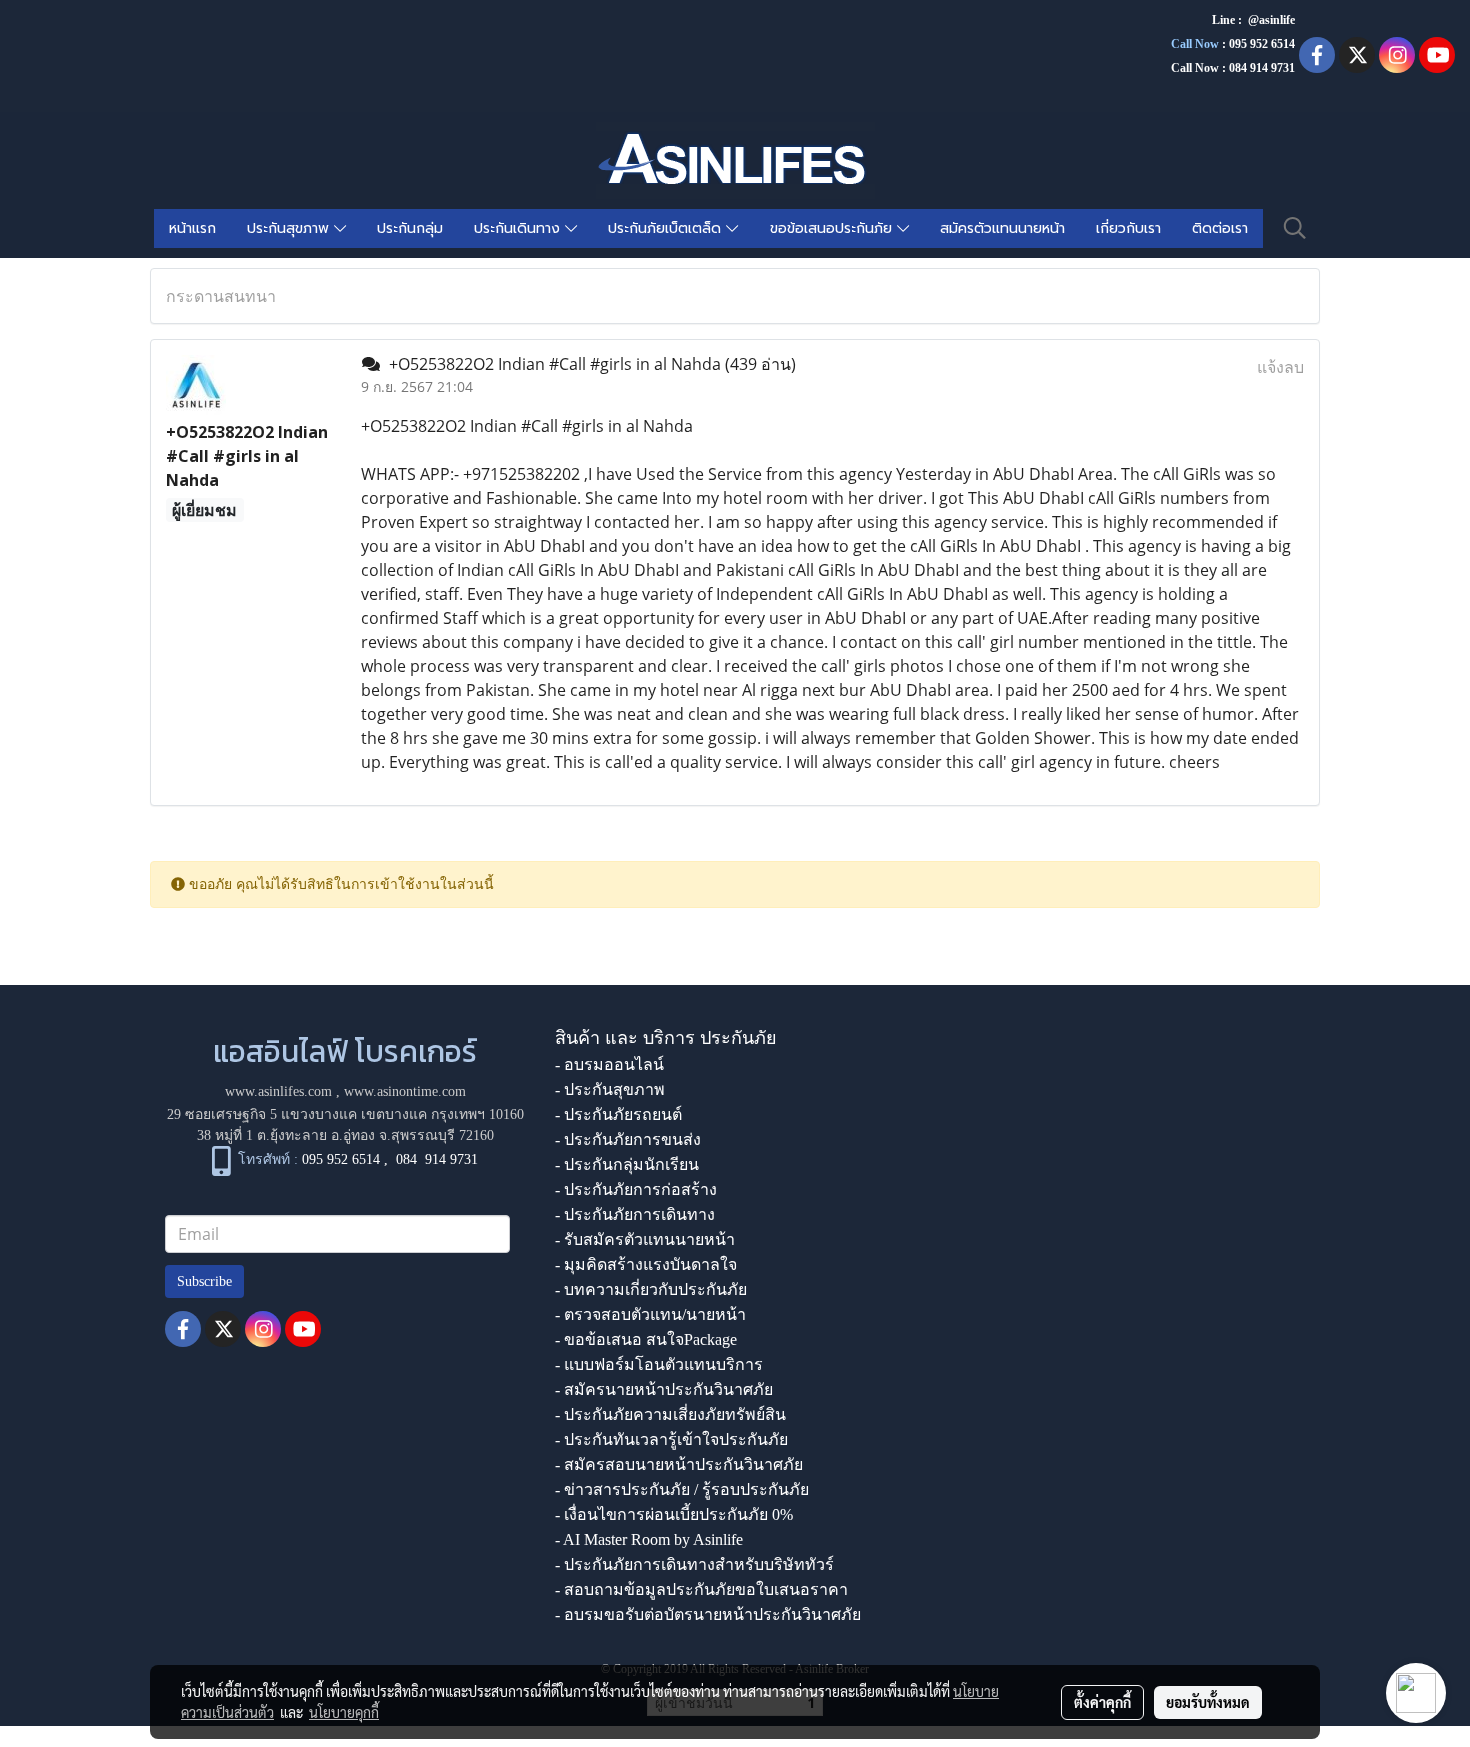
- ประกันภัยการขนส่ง (628, 1139)
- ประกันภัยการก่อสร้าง (636, 1189)
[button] (1295, 228)
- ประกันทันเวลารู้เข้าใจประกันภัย (671, 1439)
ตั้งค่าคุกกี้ (1102, 1702)
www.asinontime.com (405, 1091)
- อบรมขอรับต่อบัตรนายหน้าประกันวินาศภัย (708, 1614)
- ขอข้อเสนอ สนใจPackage (646, 1339)
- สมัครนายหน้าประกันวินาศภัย (664, 1389)
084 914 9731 (437, 1160)
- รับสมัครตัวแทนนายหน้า (645, 1239)
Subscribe (204, 1281)
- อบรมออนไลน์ (609, 1064)
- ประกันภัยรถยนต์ (618, 1114)
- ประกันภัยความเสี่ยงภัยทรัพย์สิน (670, 1414)
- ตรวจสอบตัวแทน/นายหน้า (650, 1314)
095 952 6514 (1262, 44)
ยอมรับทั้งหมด (1208, 1702)
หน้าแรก (192, 228)
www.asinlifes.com (278, 1091)
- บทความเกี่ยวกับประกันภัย (651, 1289)
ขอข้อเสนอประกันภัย (833, 228)
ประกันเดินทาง (519, 228)
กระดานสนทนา (221, 296)
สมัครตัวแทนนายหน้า (1002, 228)
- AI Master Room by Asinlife (649, 1539)
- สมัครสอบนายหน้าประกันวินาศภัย (679, 1464)
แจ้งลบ (1280, 367)
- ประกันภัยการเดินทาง (635, 1214)
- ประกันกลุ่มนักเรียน (627, 1164)
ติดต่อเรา (1220, 228)
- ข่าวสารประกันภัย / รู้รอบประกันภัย (682, 1489)
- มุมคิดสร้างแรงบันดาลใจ (646, 1264)
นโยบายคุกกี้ (344, 1712)
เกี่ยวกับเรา (1128, 228)
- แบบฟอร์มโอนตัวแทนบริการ (659, 1364)
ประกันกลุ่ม (410, 228)
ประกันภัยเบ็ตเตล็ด (667, 228)
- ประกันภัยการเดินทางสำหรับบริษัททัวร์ (694, 1564)
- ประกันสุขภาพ (610, 1089)
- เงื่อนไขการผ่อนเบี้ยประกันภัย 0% (674, 1514)
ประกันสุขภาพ (290, 228)
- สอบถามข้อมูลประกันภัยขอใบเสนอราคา (701, 1589)
